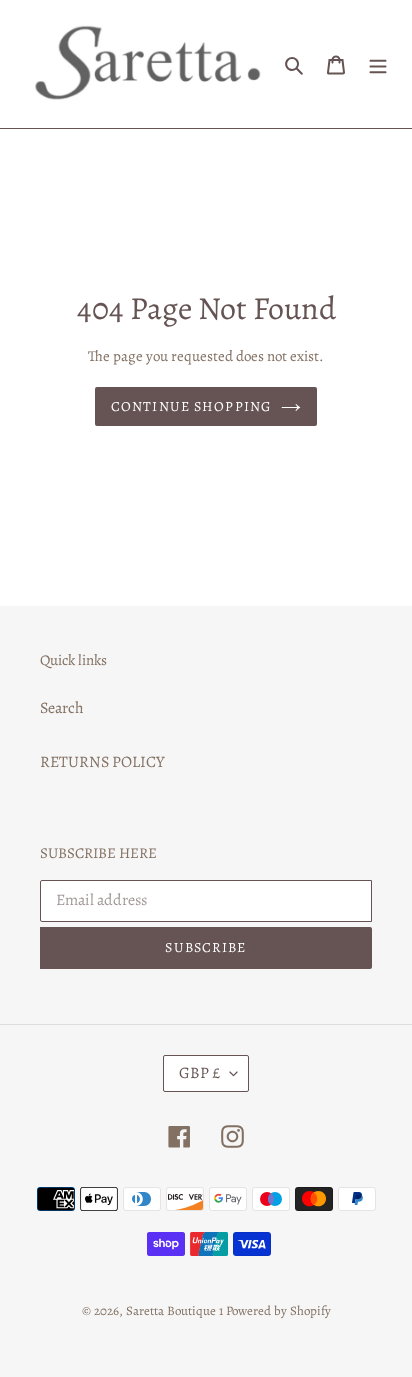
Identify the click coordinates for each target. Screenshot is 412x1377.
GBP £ (199, 1073)
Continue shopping (191, 406)
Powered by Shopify (278, 1310)
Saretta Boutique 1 (174, 1310)
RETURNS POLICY (102, 762)
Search (62, 708)
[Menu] (378, 64)
